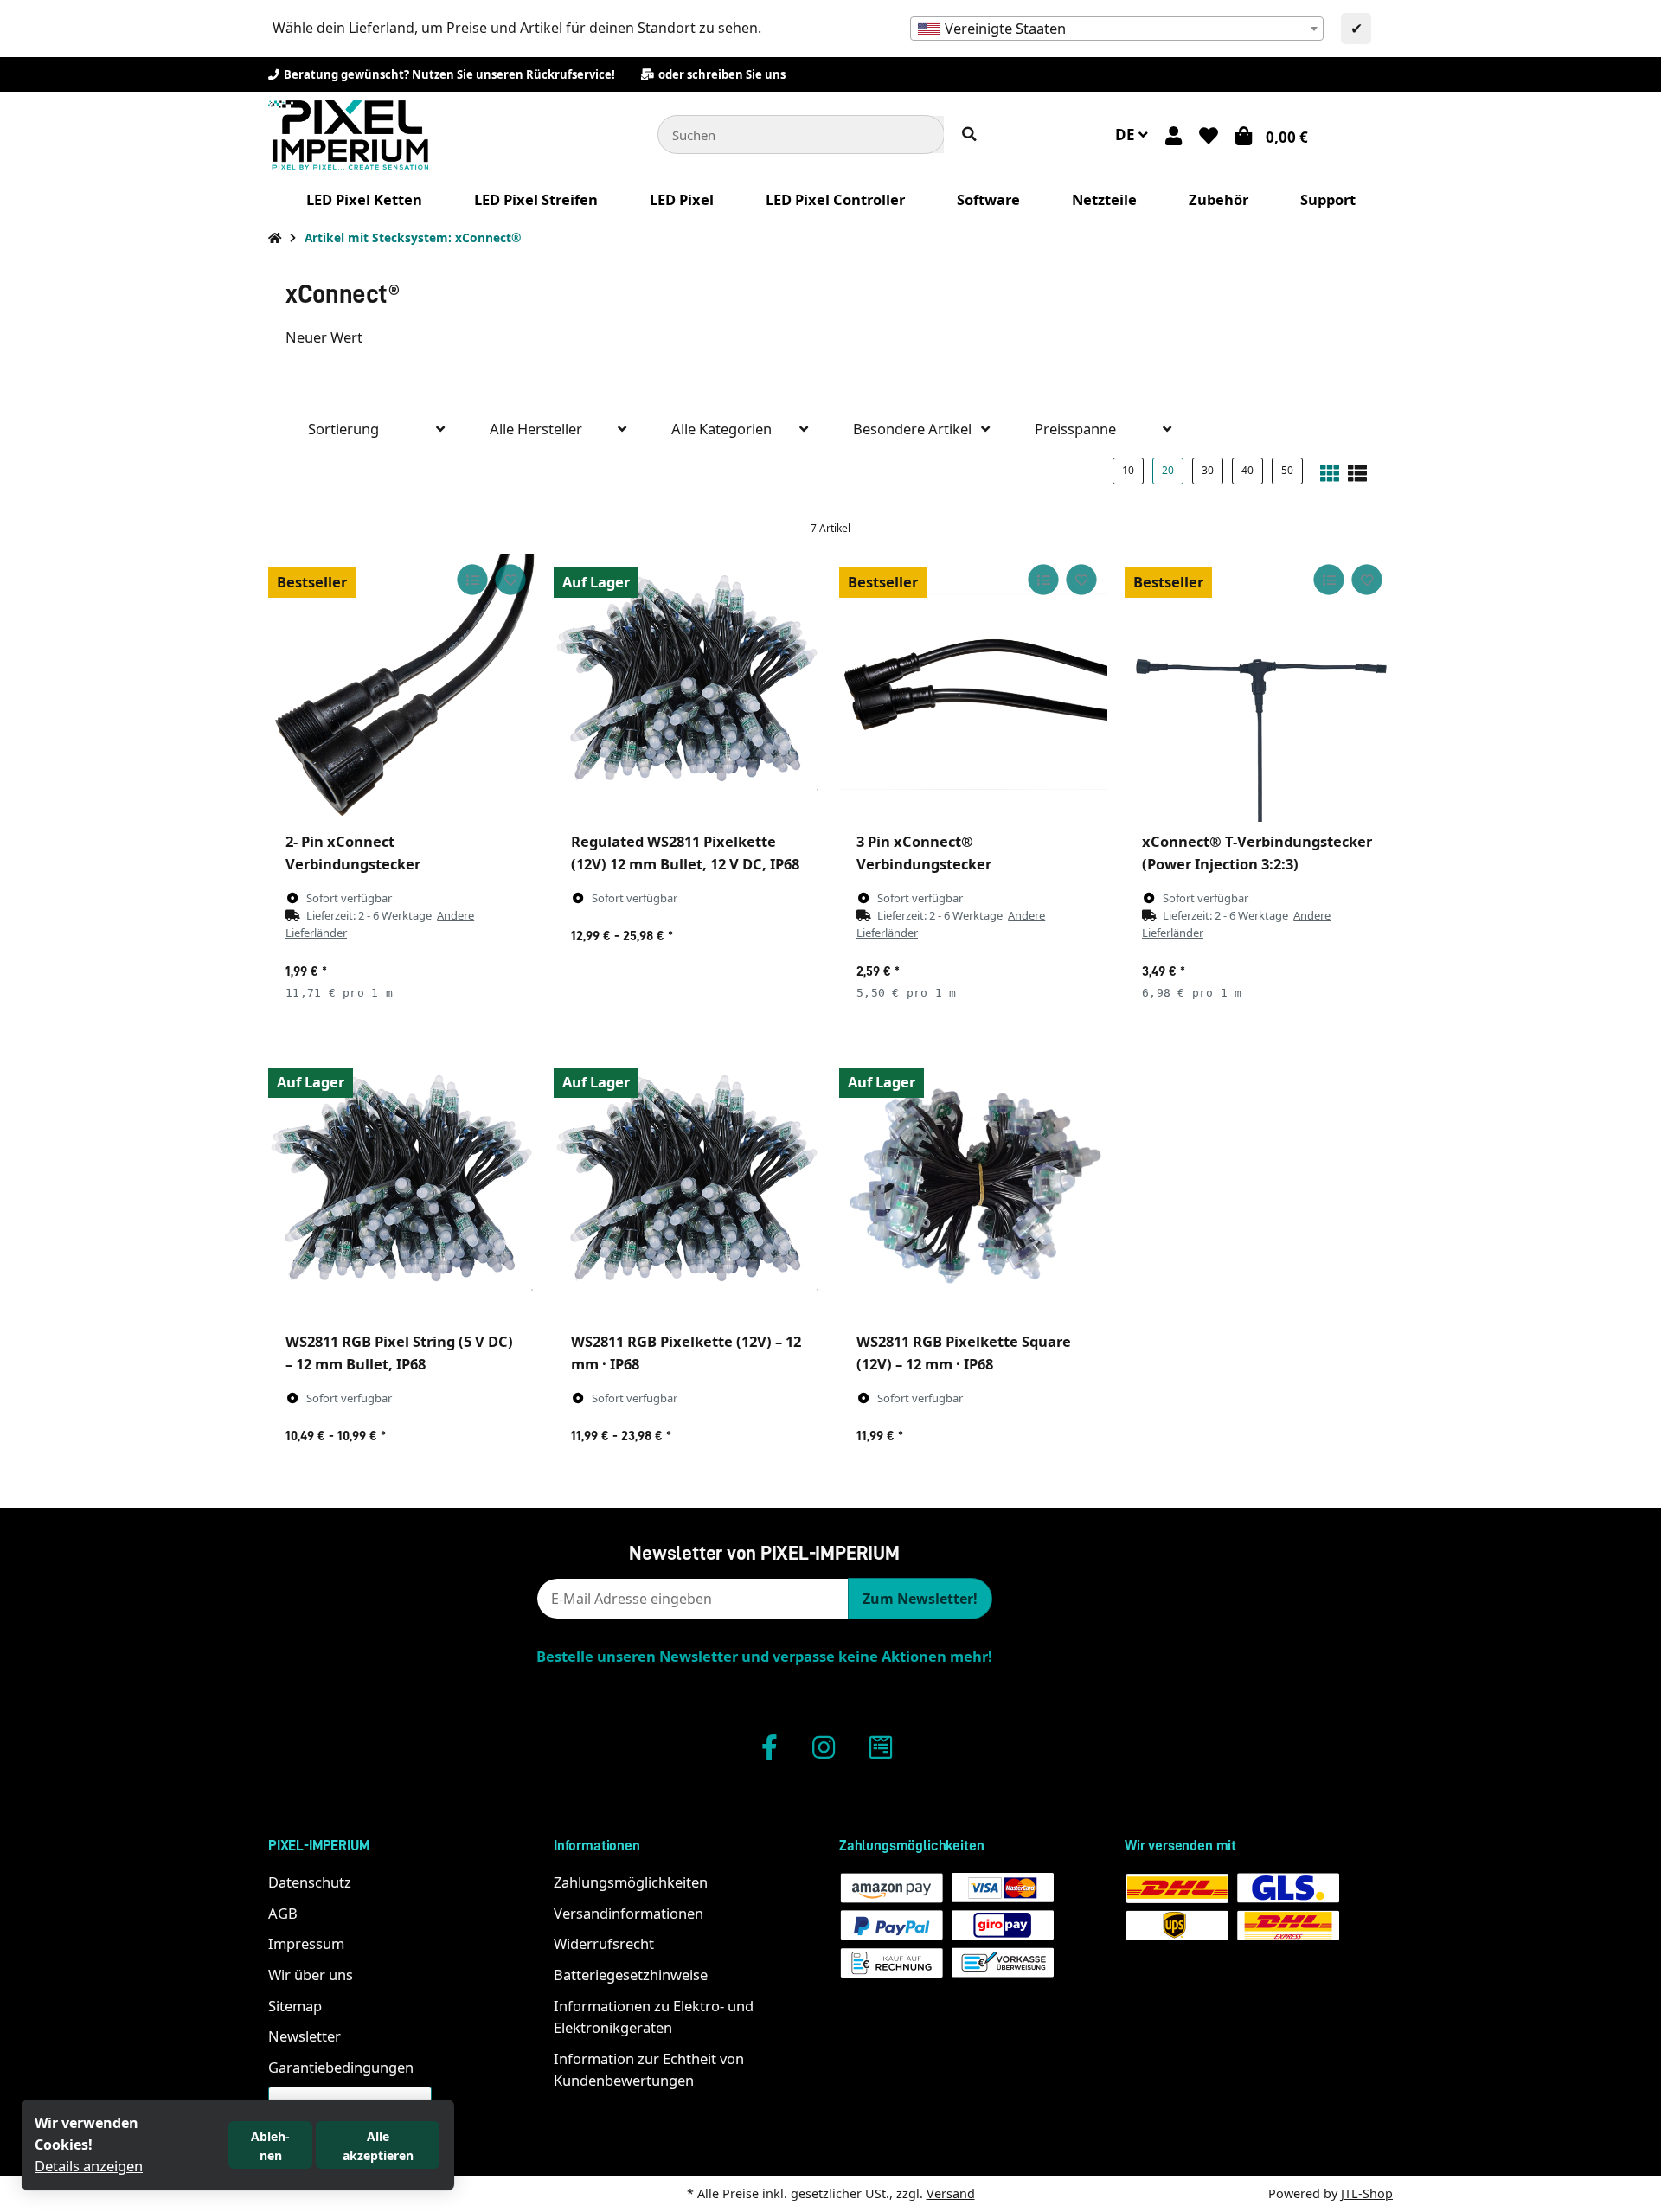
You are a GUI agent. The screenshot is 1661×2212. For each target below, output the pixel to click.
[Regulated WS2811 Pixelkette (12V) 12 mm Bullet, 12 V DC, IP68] (688, 688)
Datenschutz (310, 1882)
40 (1247, 470)
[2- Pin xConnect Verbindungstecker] (402, 688)
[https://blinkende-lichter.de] (881, 1747)
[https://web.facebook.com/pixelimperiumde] (770, 1747)
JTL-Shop (1367, 2193)
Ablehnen (270, 2146)
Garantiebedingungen (341, 2067)
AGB (283, 1913)
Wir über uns (311, 1975)
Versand (951, 2193)
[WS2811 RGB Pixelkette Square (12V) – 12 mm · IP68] (973, 1188)
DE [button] (1127, 135)
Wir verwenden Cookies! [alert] (87, 2134)
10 (1128, 470)
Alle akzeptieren (378, 2146)
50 (1287, 470)
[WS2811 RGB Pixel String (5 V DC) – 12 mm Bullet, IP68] (402, 1188)
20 (1168, 470)
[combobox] (1117, 29)
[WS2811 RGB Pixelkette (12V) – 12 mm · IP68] (688, 1188)
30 (1208, 470)
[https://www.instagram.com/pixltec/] (824, 1747)
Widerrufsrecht (604, 1943)
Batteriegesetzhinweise (631, 1975)
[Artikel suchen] (969, 135)
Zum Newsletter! (920, 1599)
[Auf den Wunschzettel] (510, 580)
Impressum (306, 1943)
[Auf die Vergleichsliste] (472, 580)
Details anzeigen (89, 2166)
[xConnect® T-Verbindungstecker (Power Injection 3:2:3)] (1259, 688)
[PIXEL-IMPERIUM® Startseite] (348, 133)
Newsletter (305, 2036)
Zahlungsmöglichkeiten (631, 1882)
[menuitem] (364, 200)
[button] (1174, 135)
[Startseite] (275, 237)
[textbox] (1117, 29)
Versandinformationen (628, 1913)
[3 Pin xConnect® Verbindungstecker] (973, 688)
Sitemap (295, 2006)
